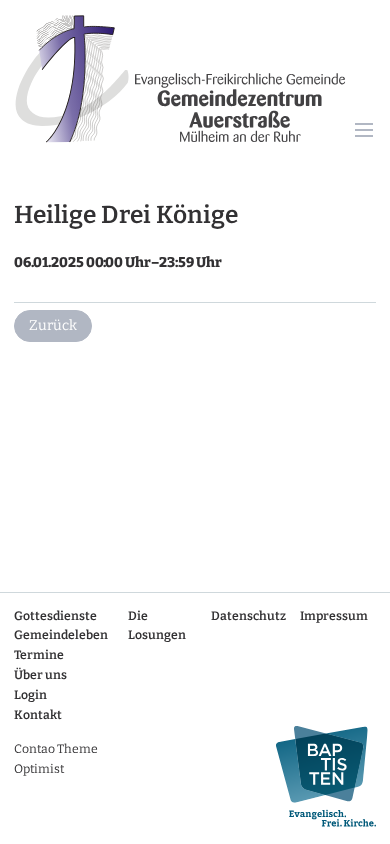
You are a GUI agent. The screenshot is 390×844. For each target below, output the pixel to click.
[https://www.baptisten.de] (319, 776)
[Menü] (364, 131)
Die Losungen (157, 626)
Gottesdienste (55, 616)
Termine (39, 655)
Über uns (40, 675)
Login (30, 695)
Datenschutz (248, 616)
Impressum (334, 616)
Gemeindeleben (61, 635)
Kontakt (38, 715)
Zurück (53, 325)
